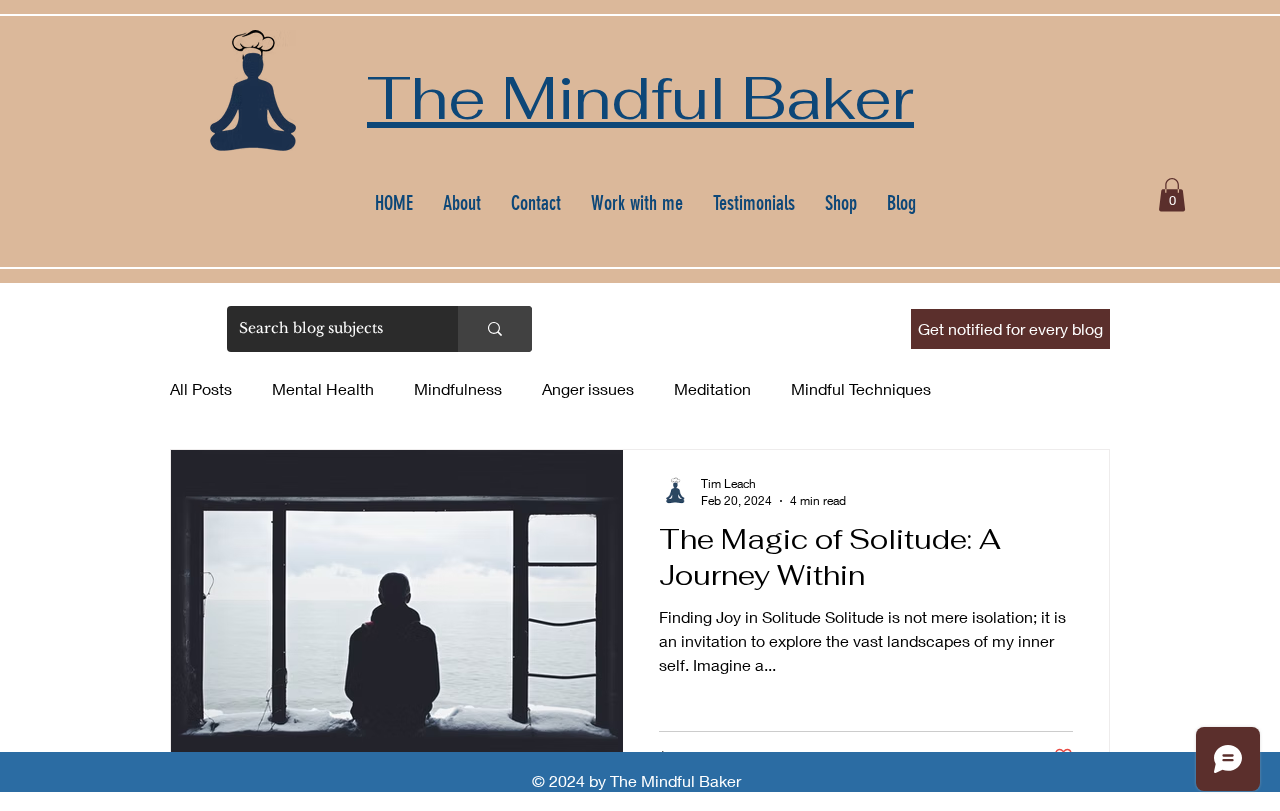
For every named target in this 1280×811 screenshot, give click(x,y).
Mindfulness (458, 388)
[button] (1172, 194)
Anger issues (588, 388)
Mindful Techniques (861, 388)
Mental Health (323, 388)
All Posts (201, 388)
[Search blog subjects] (495, 329)
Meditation (712, 388)
